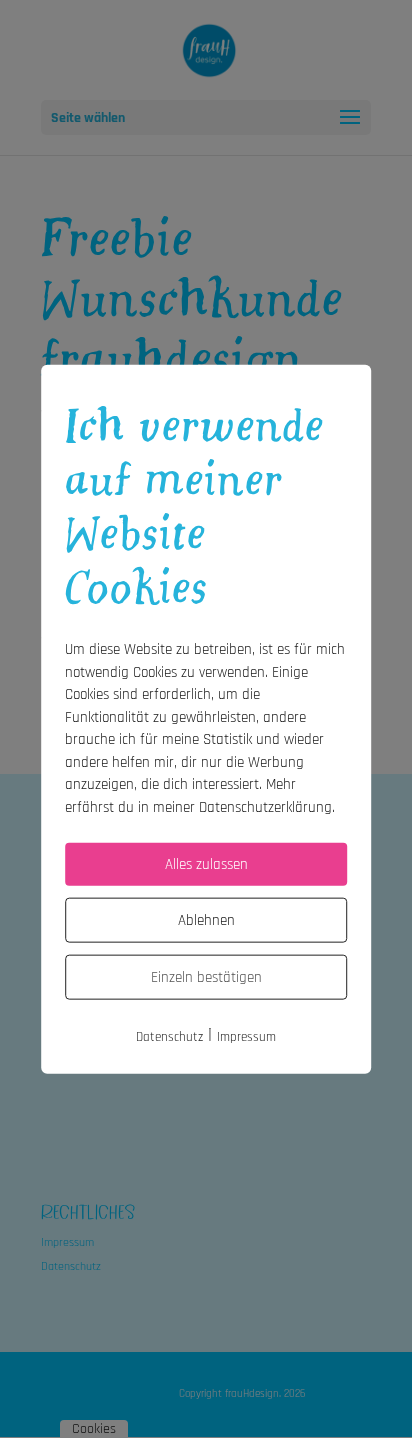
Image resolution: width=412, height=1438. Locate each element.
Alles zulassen (206, 864)
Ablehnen (206, 920)
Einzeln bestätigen (206, 977)
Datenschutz (169, 1037)
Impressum (246, 1037)
